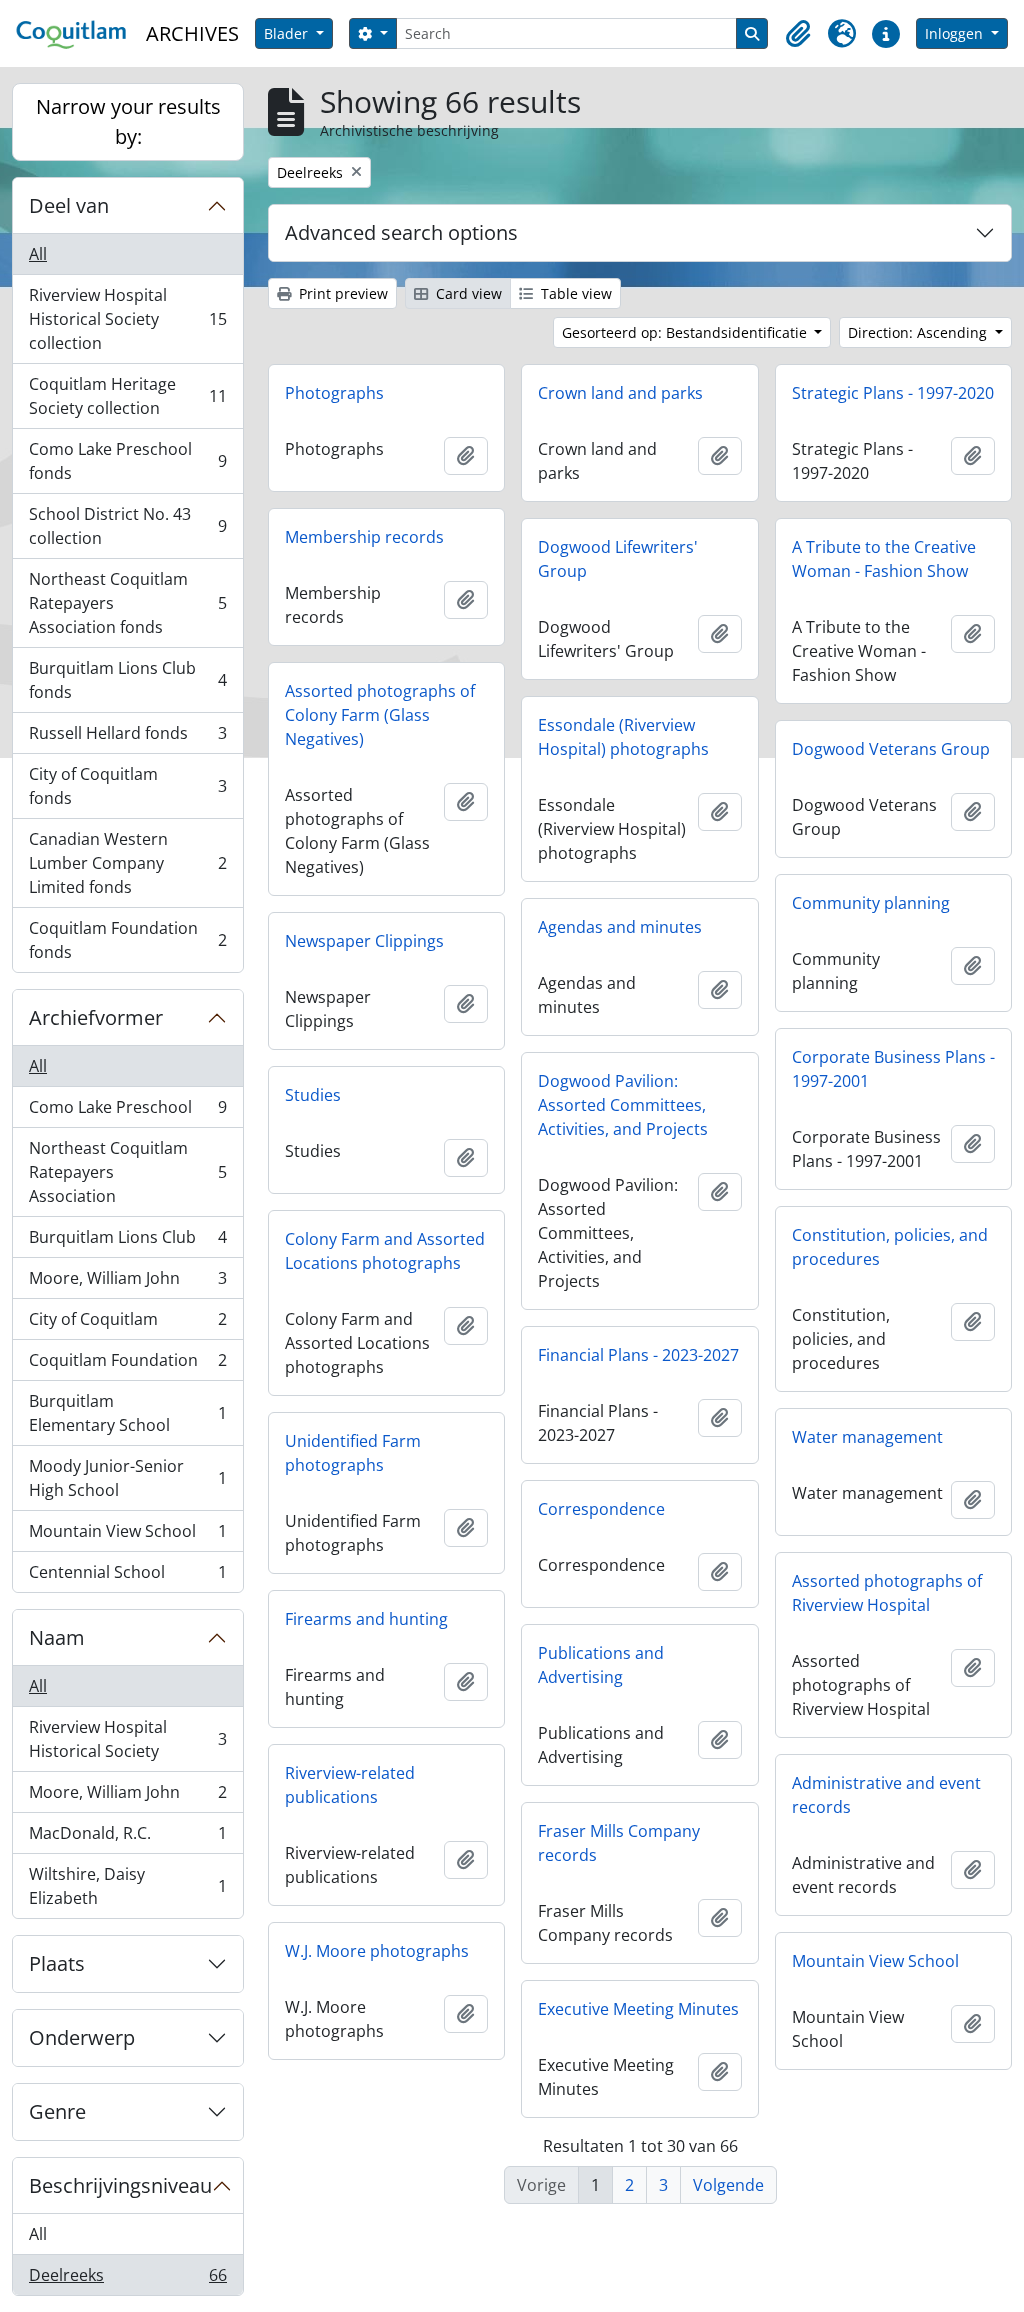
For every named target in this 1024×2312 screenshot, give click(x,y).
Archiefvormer (96, 1017)
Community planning (871, 903)
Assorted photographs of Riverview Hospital (887, 1593)
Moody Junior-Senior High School (127, 1478)
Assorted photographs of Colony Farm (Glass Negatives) (380, 715)
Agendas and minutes (620, 927)
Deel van (69, 205)
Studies (313, 1095)
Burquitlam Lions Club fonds (127, 680)
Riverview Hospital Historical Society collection (127, 319)
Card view (467, 293)
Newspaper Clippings (364, 941)
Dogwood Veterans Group (891, 749)
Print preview (341, 293)
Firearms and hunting (366, 1619)
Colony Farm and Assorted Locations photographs (385, 1251)
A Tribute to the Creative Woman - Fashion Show (884, 559)
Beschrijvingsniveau (120, 2185)
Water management (867, 1437)
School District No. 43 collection (127, 526)
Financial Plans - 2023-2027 (638, 1355)
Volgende (728, 2185)
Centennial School (127, 1576)
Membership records (364, 537)
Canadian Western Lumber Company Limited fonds (127, 863)
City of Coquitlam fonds (127, 786)
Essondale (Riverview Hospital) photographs (623, 737)
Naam (57, 1637)
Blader (288, 33)
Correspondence (601, 1509)
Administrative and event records (886, 1795)
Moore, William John (127, 1283)
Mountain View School (127, 1536)
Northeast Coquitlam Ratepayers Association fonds (127, 603)
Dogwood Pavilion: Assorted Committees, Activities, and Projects (623, 1105)
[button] (798, 34)
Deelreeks (127, 2279)
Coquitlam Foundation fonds (127, 940)
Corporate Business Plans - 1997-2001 (893, 1069)
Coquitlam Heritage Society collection (127, 396)
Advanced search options (401, 232)
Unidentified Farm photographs (353, 1453)
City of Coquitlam (127, 1324)
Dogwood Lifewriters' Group (618, 559)
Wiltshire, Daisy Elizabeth (127, 1886)
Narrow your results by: (128, 121)
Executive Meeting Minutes (638, 2009)
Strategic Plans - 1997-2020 (893, 393)
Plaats (57, 1963)
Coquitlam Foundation (127, 1365)
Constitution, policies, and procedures (890, 1247)
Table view (574, 293)
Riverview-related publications (350, 1785)
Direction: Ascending (919, 332)
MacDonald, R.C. (127, 1838)
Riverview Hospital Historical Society (127, 1739)
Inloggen (956, 33)
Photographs (334, 393)
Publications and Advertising (601, 1665)
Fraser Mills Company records (619, 1843)
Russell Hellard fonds (127, 738)
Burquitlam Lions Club (127, 1242)
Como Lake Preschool (127, 1112)
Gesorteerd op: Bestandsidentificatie (686, 332)
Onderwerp (82, 2037)
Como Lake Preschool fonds (127, 461)
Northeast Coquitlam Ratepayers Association (127, 1172)
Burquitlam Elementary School (127, 1413)
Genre (57, 2111)
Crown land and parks (620, 393)
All (38, 254)
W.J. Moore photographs (377, 1951)
